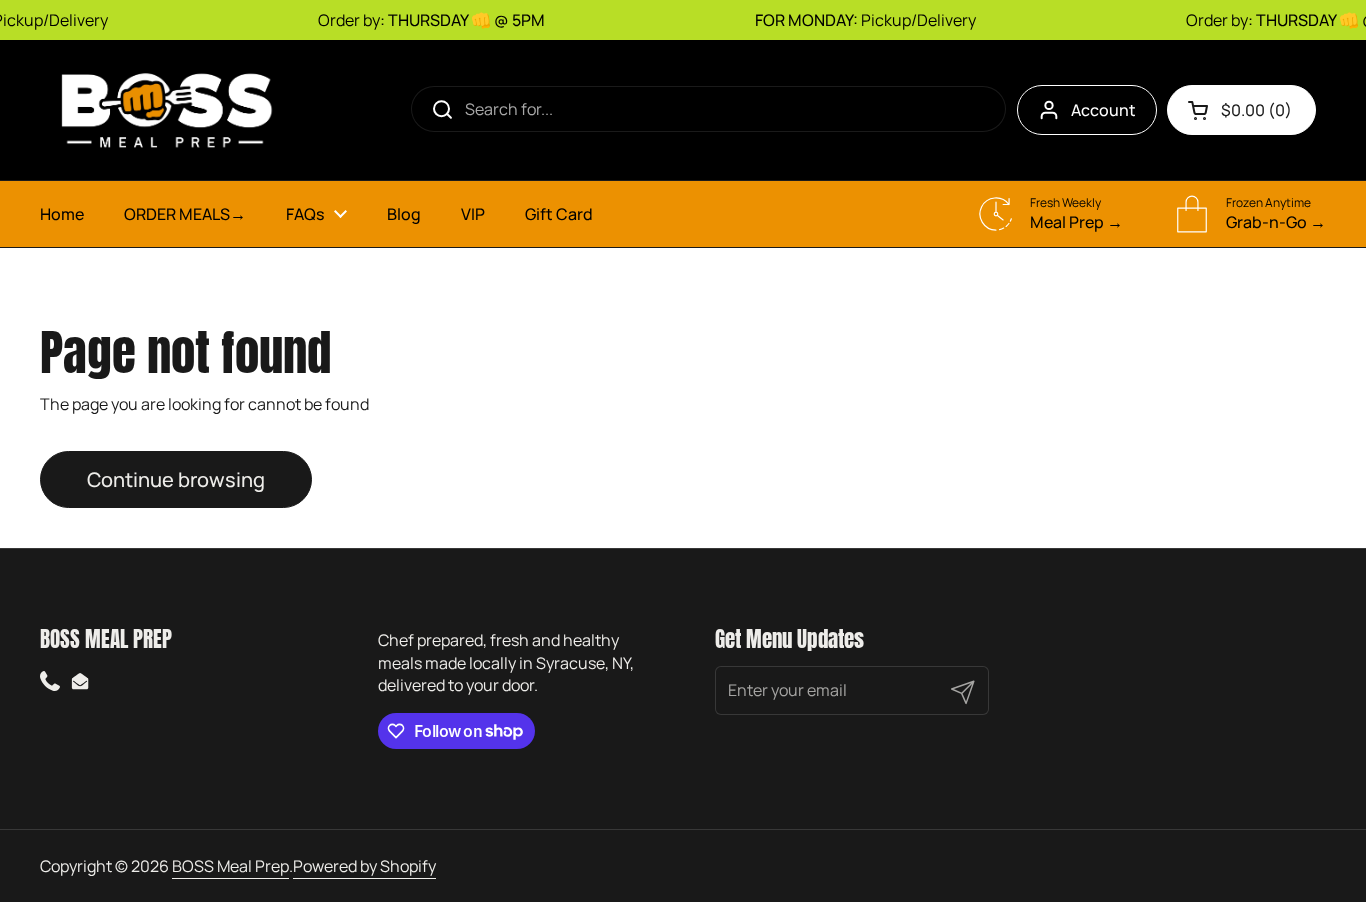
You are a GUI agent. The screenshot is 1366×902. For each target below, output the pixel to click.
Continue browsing (176, 479)
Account (1103, 110)
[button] (1241, 110)
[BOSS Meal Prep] (165, 110)
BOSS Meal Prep (230, 866)
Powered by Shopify (364, 866)
